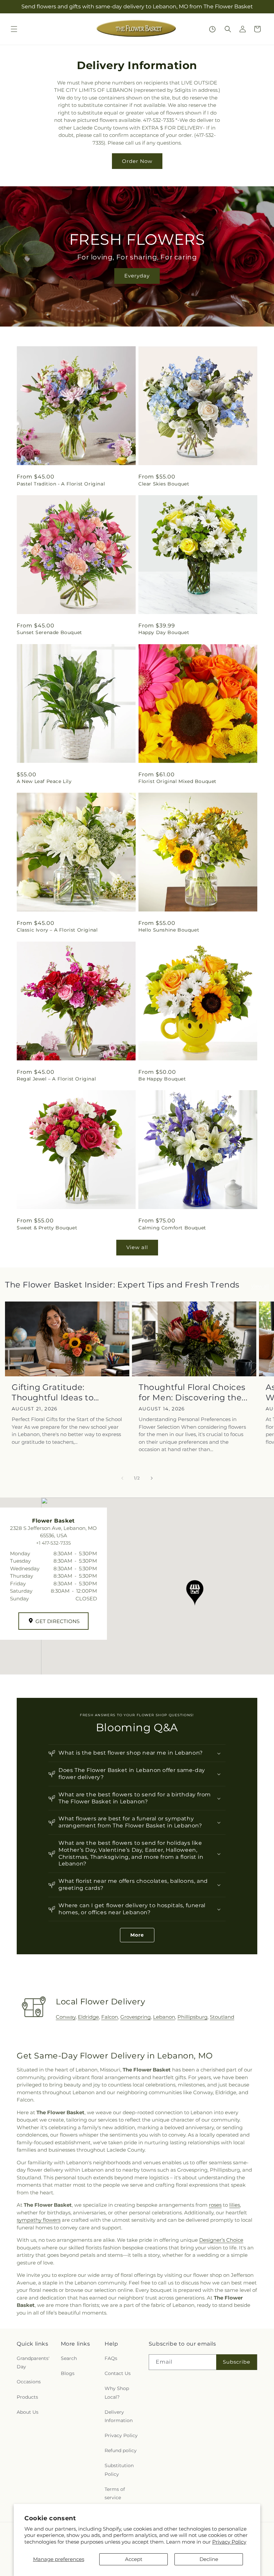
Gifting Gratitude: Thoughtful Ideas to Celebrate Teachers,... (56, 1393)
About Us (28, 2412)
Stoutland (222, 2017)
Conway (66, 2017)
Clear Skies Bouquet (164, 484)
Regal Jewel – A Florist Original (56, 1079)
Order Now (137, 161)
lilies (235, 2205)
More (137, 1935)
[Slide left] (122, 1478)
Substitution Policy (119, 2470)
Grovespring (135, 2017)
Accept (134, 2559)
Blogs (68, 2373)
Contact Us (118, 2373)
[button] (14, 29)
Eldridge (88, 2017)
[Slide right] (152, 1478)
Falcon (110, 2017)
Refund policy (121, 2450)
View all (137, 1247)
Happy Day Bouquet (164, 632)
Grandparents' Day (33, 2362)
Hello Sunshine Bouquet (169, 930)
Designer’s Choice (221, 2240)
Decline (209, 2559)
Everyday (137, 276)
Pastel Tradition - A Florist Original (61, 484)
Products (27, 2397)
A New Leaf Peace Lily (44, 781)
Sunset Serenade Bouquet (49, 632)
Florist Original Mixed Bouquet (177, 781)
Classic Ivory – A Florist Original (57, 930)
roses (215, 2205)
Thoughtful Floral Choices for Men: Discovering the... (193, 1392)
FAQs (111, 2358)
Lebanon (164, 2017)
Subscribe (237, 2362)
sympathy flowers (39, 2220)
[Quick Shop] (212, 29)
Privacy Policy (229, 2542)
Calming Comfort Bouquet (172, 1228)
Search (69, 2358)
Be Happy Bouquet (162, 1079)
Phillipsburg (192, 2017)
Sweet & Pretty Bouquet (47, 1228)
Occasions (29, 2382)
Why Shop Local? (117, 2393)
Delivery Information (119, 2416)
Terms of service (115, 2493)
